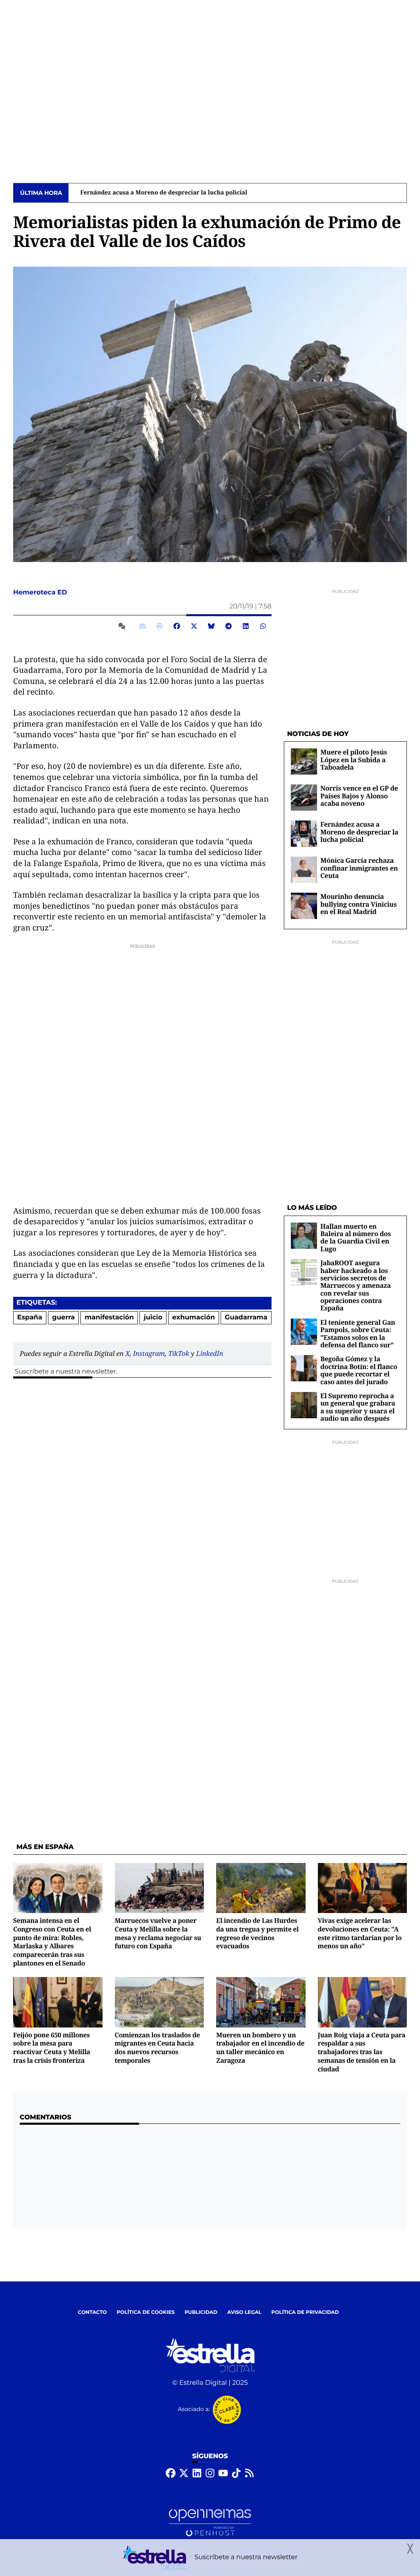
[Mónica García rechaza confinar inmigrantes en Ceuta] (304, 870)
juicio (153, 1318)
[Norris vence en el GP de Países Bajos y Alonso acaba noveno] (304, 797)
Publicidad (201, 2312)
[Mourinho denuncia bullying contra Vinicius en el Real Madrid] (304, 906)
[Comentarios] (123, 626)
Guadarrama (246, 1318)
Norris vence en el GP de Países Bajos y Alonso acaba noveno (359, 796)
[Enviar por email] (142, 626)
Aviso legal (244, 2312)
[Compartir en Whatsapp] (263, 626)
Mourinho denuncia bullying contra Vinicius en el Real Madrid (358, 904)
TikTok (179, 1353)
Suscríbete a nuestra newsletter (65, 1372)
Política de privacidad (305, 2312)
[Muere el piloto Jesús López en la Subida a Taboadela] (304, 761)
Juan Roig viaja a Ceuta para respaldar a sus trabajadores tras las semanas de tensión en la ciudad (362, 2052)
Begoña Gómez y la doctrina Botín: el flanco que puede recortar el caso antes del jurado (359, 1370)
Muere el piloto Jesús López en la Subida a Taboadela (354, 760)
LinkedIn (210, 1353)
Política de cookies (145, 2312)
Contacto (92, 2312)
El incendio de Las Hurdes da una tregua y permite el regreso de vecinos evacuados (257, 1933)
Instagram (149, 1353)
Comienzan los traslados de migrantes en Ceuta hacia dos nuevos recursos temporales (157, 2048)
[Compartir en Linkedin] (246, 626)
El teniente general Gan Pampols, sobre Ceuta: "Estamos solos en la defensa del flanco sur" (358, 1334)
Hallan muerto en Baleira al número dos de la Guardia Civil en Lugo (356, 1238)
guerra (63, 1318)
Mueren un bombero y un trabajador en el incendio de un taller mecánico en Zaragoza (260, 2048)
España (30, 1318)
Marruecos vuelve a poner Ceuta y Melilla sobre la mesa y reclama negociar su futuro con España (158, 1933)
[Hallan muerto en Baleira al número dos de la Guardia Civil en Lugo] (304, 1235)
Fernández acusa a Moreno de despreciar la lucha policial (155, 193)
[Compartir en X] (194, 626)
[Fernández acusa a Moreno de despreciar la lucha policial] (304, 833)
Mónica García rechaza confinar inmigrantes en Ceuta (359, 868)
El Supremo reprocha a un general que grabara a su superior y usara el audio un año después (358, 1407)
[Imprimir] (160, 626)
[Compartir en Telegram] (228, 626)
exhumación (194, 1318)
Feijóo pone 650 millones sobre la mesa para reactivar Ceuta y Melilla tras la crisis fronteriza (52, 2048)
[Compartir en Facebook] (177, 626)
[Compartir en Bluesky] (211, 626)
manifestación (110, 1318)
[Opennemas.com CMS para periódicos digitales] (210, 2523)
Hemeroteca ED (41, 593)
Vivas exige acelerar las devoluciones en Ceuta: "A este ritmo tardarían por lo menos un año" (360, 1933)
